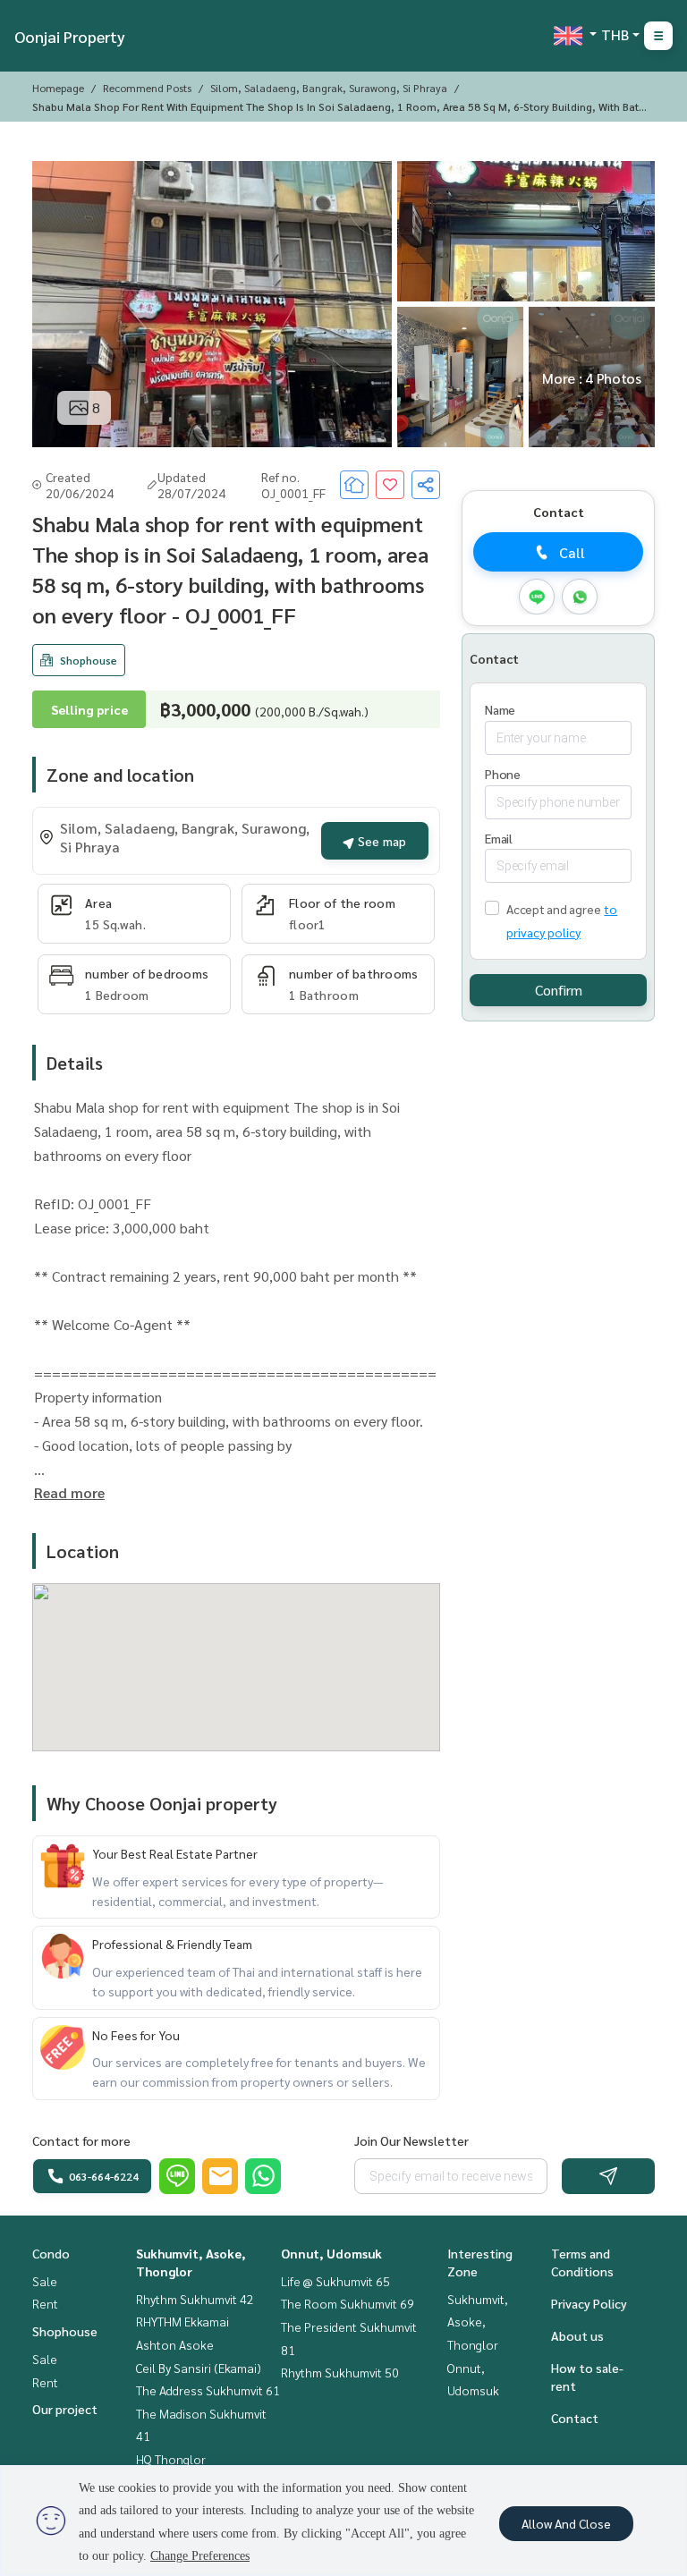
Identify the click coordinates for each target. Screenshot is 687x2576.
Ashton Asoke (175, 2344)
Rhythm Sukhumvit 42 (195, 2299)
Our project (65, 2409)
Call (572, 552)
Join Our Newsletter (411, 2140)
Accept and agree (553, 909)
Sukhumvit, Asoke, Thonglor (478, 2322)
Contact (575, 2418)
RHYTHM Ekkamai (182, 2321)
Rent (45, 2303)
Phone (503, 774)
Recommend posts (147, 88)
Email (499, 838)
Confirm (559, 990)
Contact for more (81, 2140)
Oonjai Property (70, 36)
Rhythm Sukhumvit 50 (340, 2372)
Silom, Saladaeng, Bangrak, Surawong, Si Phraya (329, 88)
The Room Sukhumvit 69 (348, 2303)
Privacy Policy (589, 2303)
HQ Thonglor (171, 2459)
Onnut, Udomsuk (331, 2253)
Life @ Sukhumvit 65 (335, 2281)
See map (380, 841)
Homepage (58, 88)
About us (577, 2335)
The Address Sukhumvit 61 (208, 2390)
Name (500, 709)
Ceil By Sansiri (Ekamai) (199, 2368)
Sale (45, 2281)
